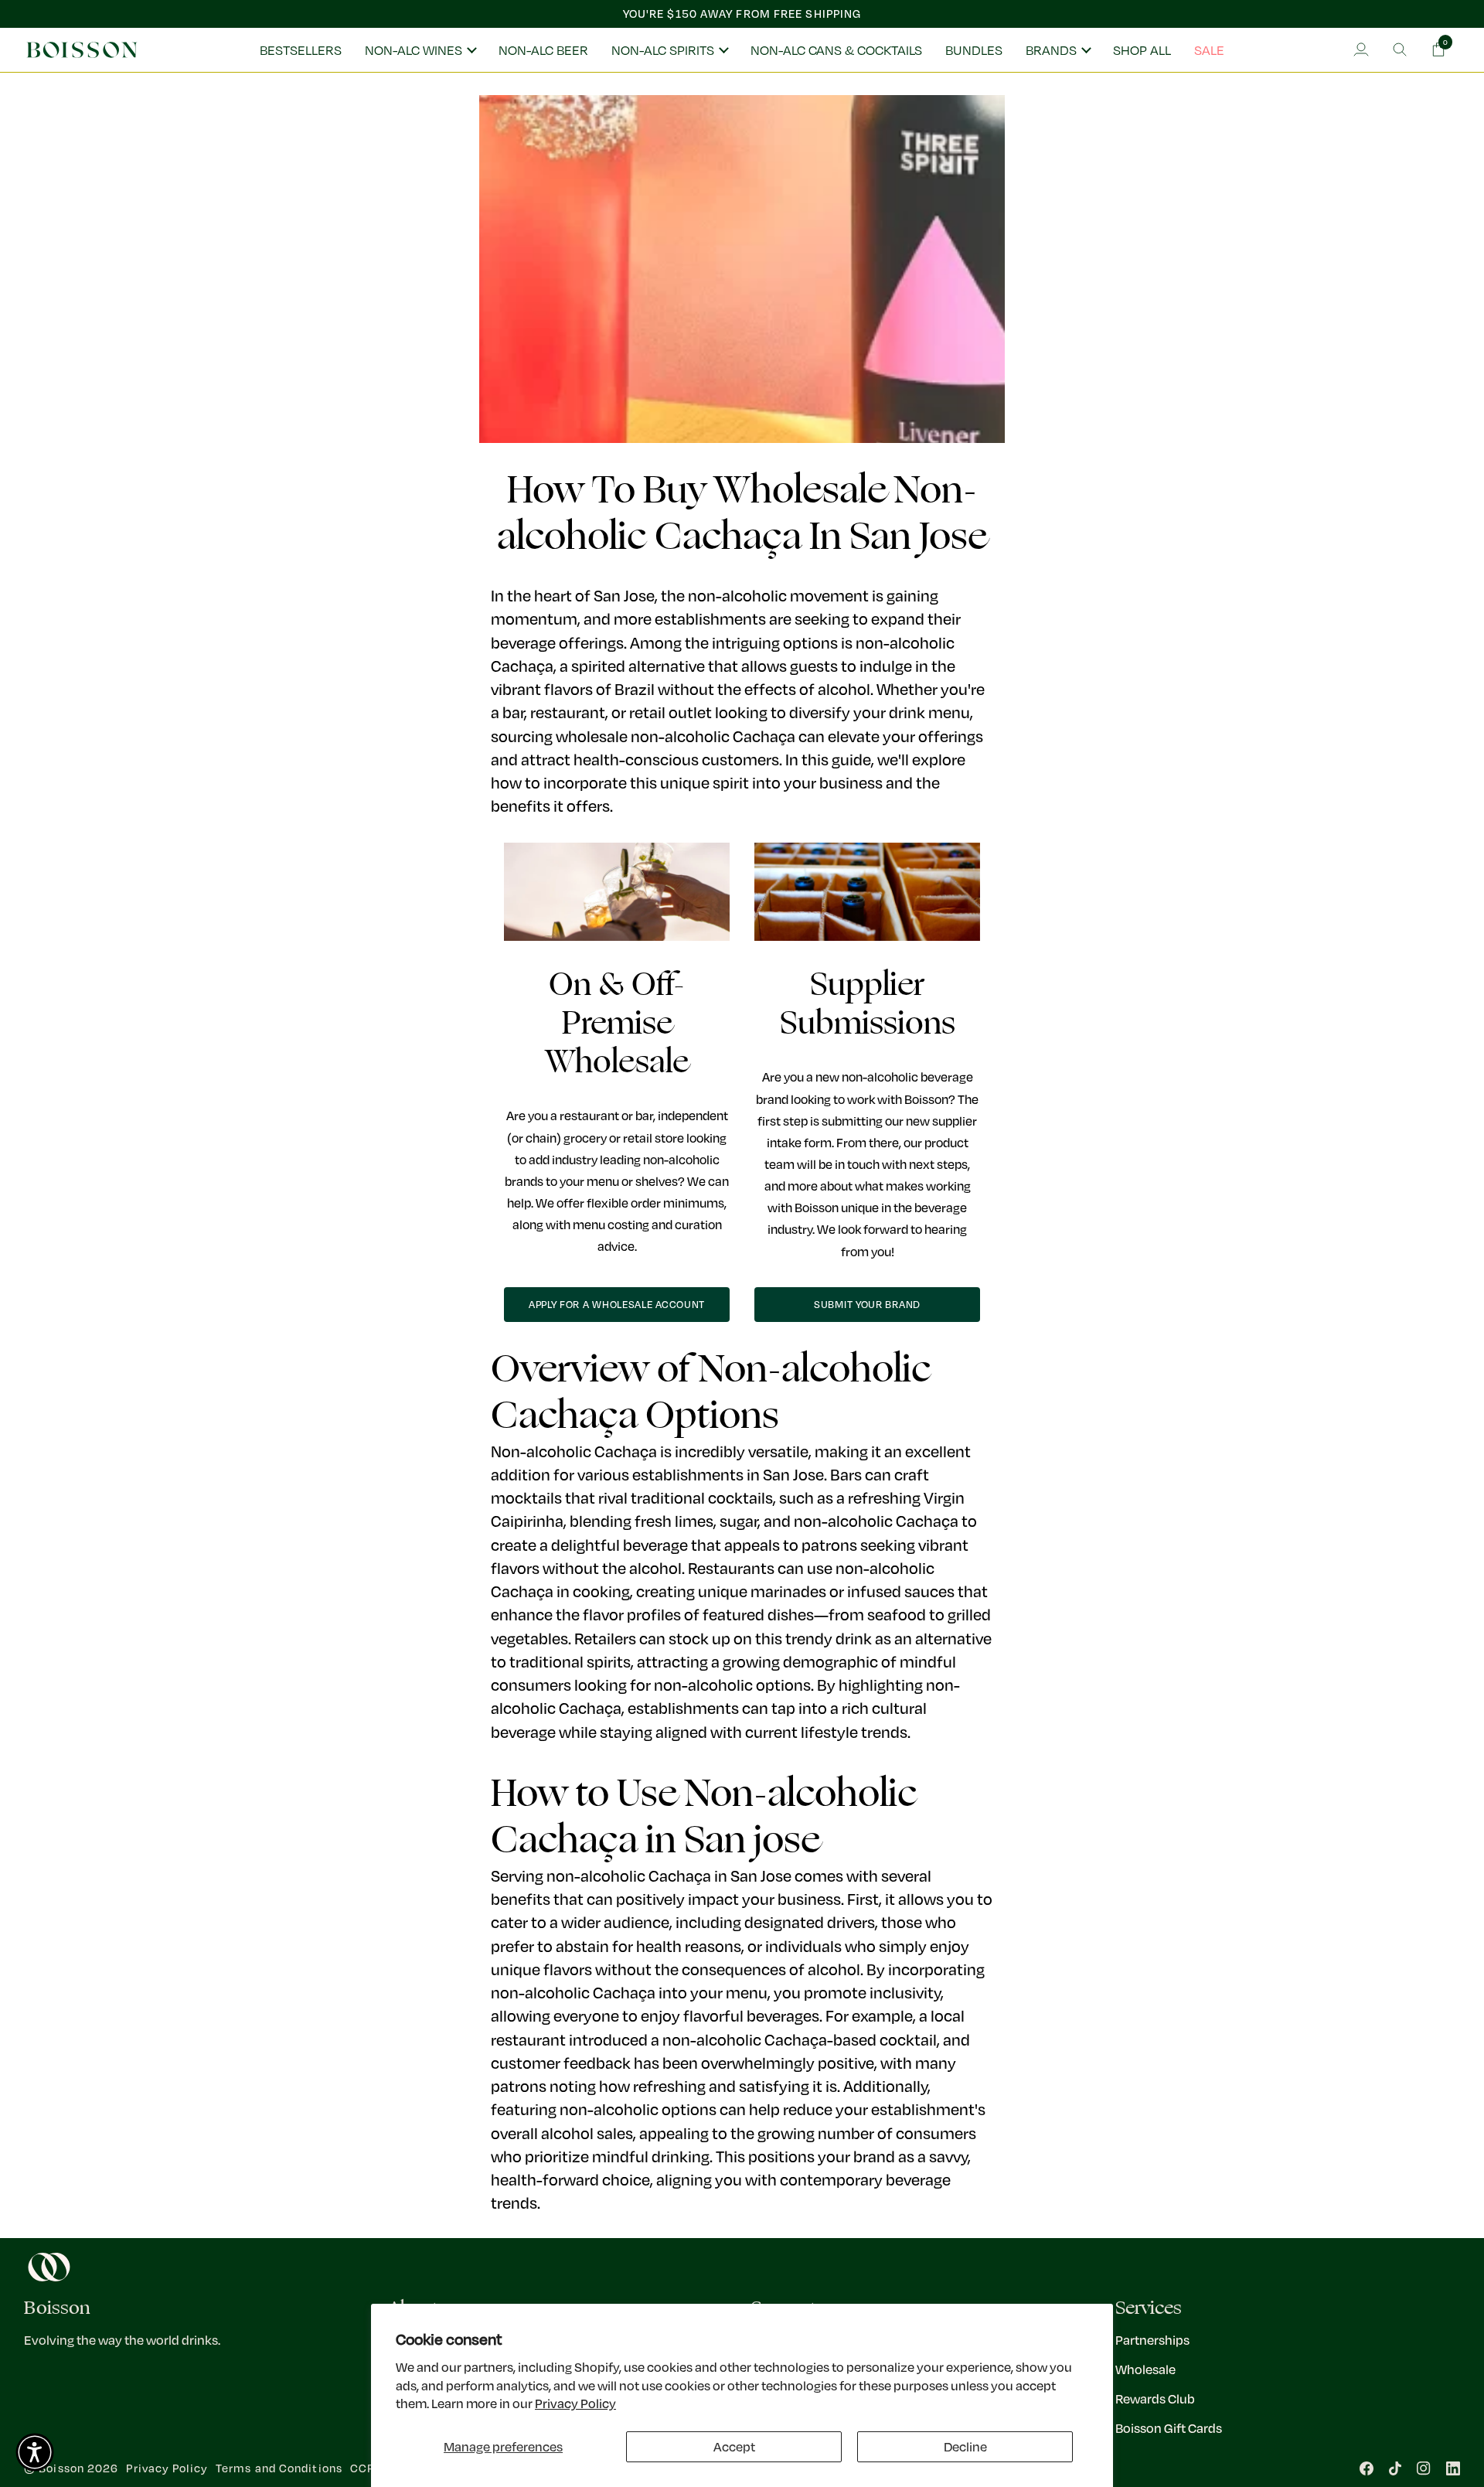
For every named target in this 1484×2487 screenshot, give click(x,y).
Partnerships (1152, 2340)
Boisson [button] (57, 2308)
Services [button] (1149, 2308)
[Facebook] (1367, 2468)
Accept (734, 2446)
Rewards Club (1155, 2398)
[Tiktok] (1395, 2468)
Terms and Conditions (279, 2468)
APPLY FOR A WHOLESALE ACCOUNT (617, 1304)
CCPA (366, 2468)
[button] (420, 50)
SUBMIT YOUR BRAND (867, 1304)
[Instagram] (1424, 2468)
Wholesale (1145, 2369)
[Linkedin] (1453, 2468)
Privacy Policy (575, 2403)
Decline (965, 2446)
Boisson (61, 2468)
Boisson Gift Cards (1169, 2428)
